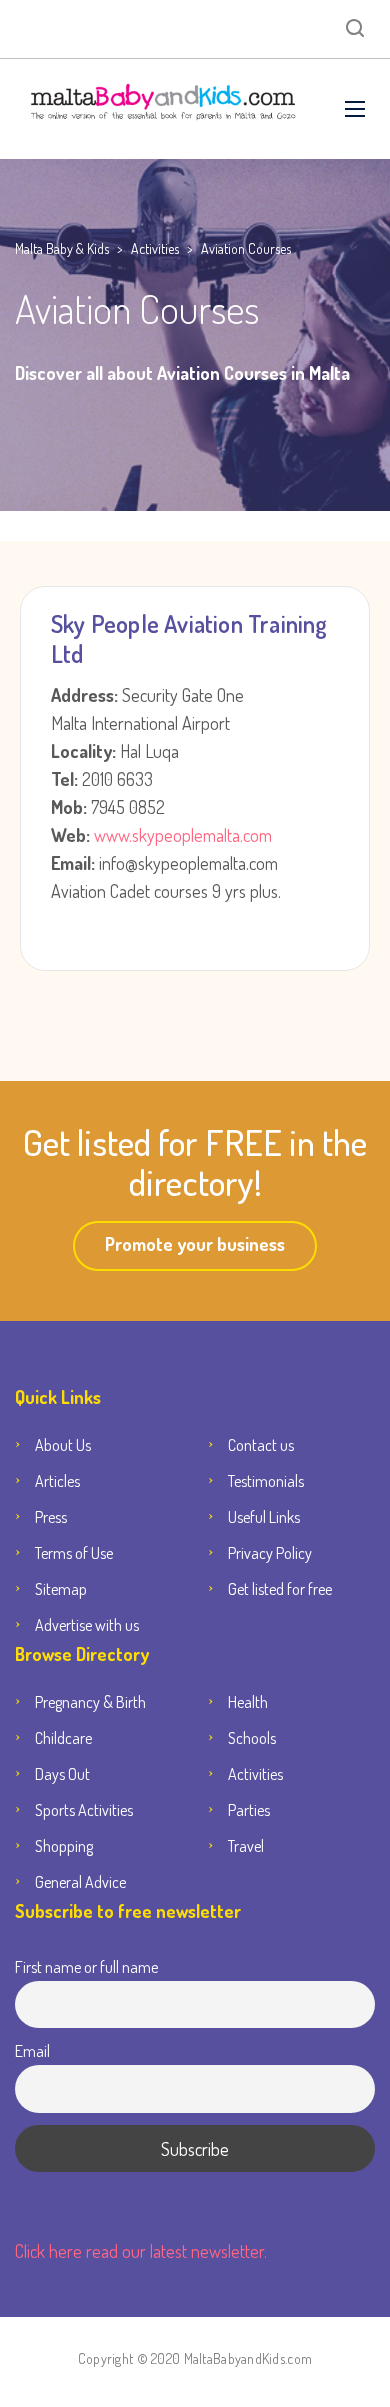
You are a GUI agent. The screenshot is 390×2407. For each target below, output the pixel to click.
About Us (63, 1445)
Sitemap (61, 1589)
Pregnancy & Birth (90, 1702)
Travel (246, 1846)
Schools (252, 1738)
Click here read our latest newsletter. (141, 2251)
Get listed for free (280, 1589)
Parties (249, 1810)
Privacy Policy (270, 1553)
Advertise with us (87, 1625)
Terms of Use (74, 1553)
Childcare (63, 1738)
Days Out (62, 1774)
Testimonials (266, 1481)
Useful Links (264, 1517)
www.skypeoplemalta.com (181, 835)
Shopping (64, 1846)
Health (248, 1702)
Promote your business (195, 1244)
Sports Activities (84, 1810)
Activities (255, 1774)
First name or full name (86, 1966)
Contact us (261, 1445)
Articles (57, 1481)
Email (32, 2050)
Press (51, 1517)
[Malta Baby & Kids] (165, 109)
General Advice (80, 1882)
